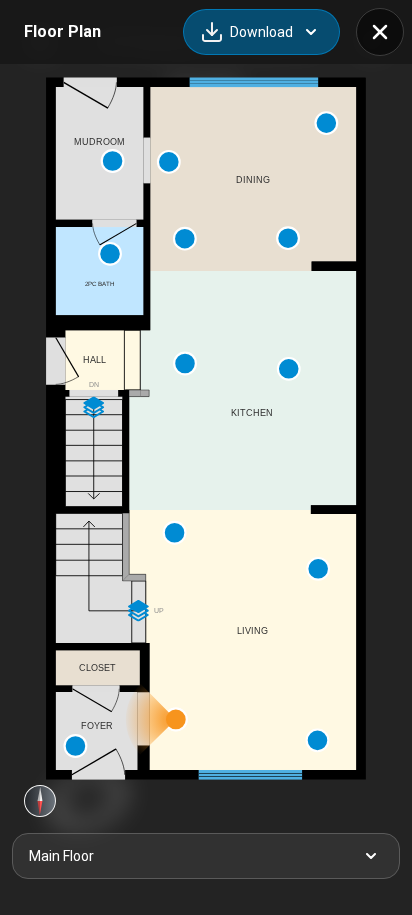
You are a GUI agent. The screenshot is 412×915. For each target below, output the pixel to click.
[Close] (380, 32)
